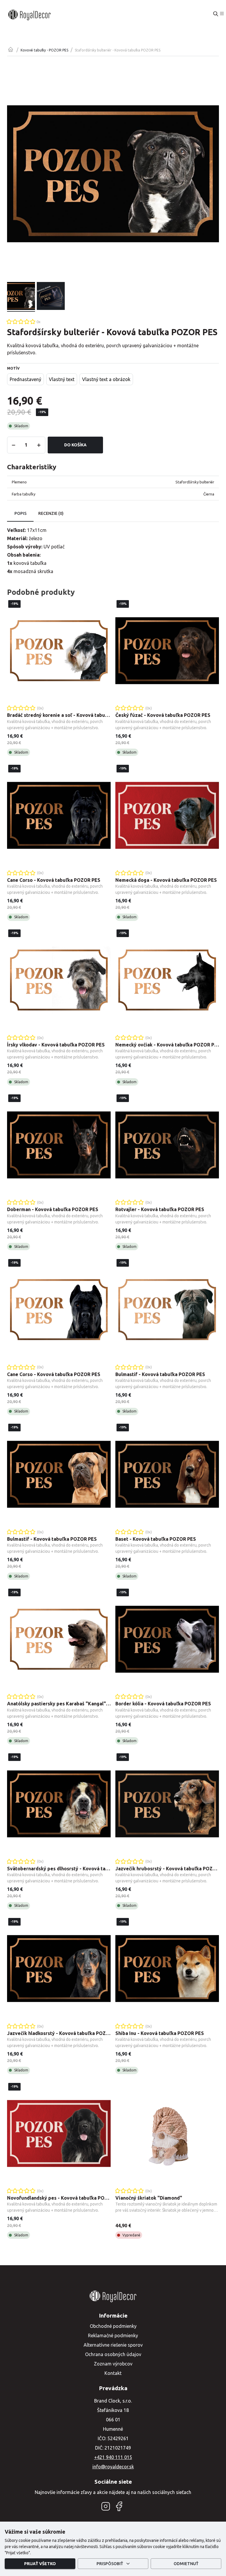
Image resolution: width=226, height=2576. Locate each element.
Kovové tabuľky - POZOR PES (44, 50)
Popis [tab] (20, 513)
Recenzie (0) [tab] (51, 513)
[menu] (222, 14)
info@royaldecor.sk (113, 2467)
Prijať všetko (40, 2564)
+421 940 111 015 (113, 2457)
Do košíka (75, 445)
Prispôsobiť (110, 2564)
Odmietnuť (186, 2564)
